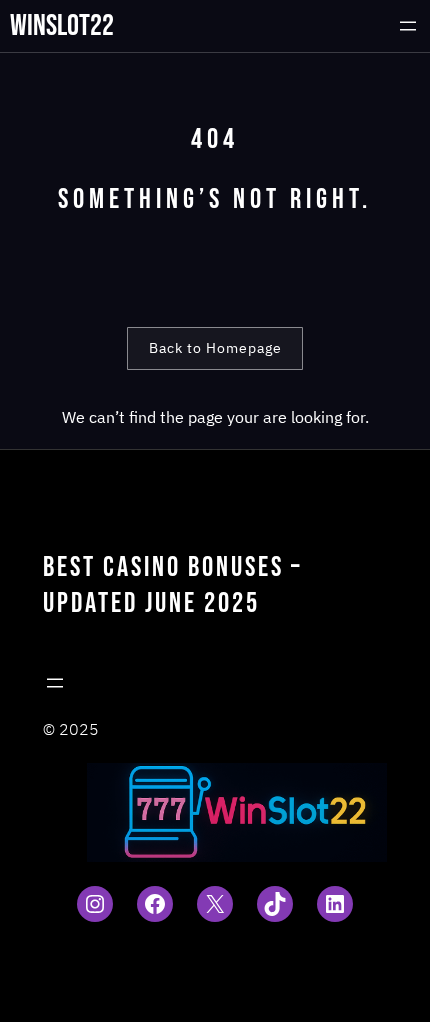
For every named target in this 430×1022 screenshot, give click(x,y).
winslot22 (62, 26)
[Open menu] (408, 26)
